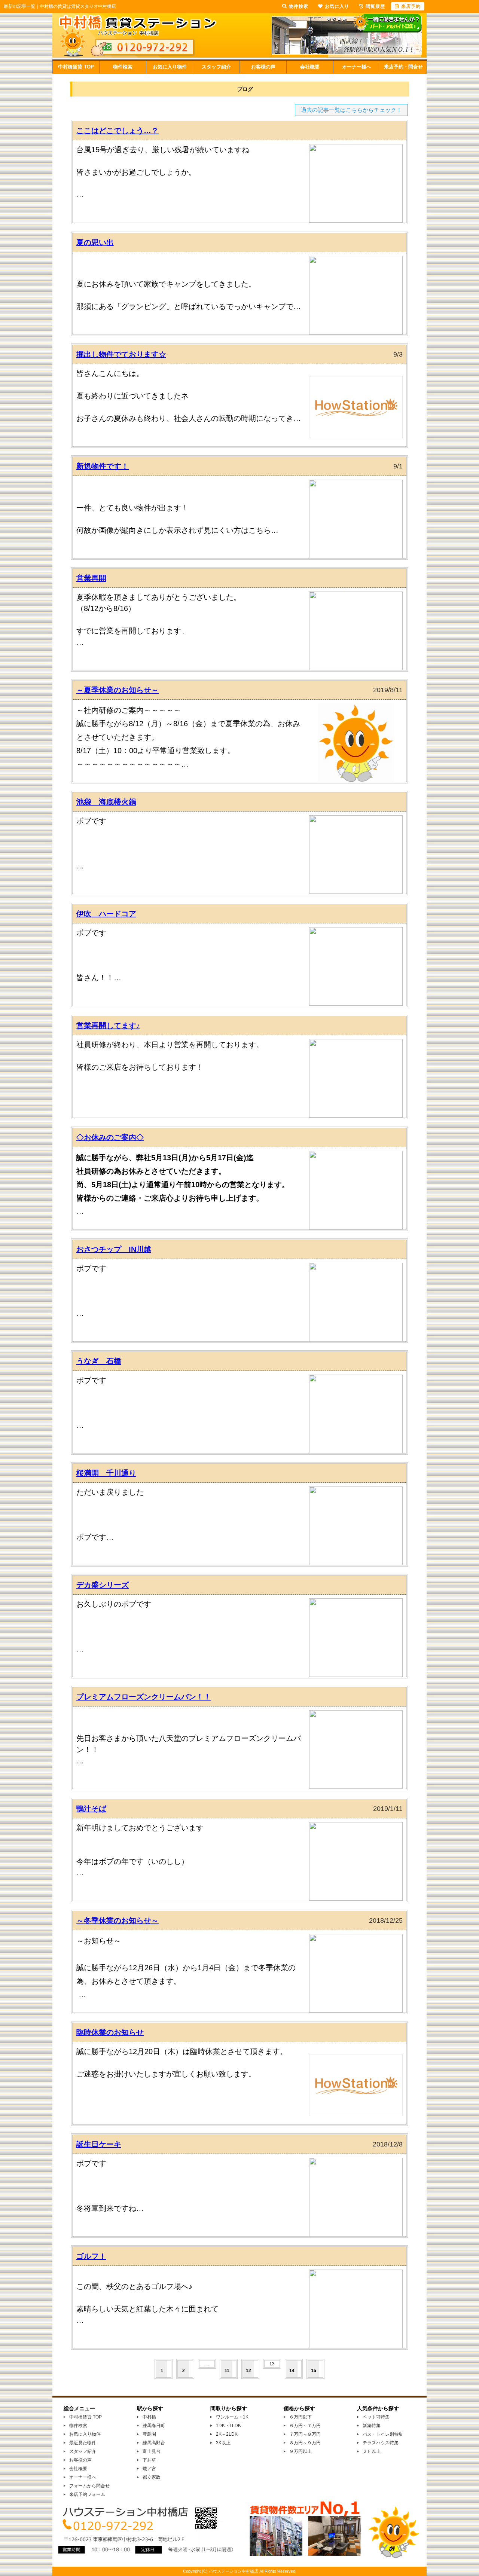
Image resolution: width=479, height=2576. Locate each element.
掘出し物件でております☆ (121, 354)
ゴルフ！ (91, 2256)
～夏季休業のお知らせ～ (118, 690)
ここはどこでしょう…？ (118, 131)
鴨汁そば (91, 1809)
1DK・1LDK (228, 2426)
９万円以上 (300, 2451)
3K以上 (223, 2443)
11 (227, 2371)
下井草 (149, 2460)
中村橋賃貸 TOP (76, 67)
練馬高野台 (154, 2443)
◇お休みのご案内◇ (110, 1137)
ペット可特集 (376, 2417)
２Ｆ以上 (372, 2451)
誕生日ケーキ (99, 2144)
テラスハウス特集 (381, 2443)
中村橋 (149, 2417)
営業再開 (91, 578)
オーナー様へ (357, 67)
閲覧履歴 (375, 6)
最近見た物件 (83, 2443)
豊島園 (149, 2434)
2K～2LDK (227, 2434)
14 (292, 2371)
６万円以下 (300, 2417)
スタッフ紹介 (216, 67)
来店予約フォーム (87, 2494)
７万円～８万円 (305, 2434)
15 (314, 2371)
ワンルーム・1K (232, 2417)
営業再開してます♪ (108, 1026)
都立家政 (152, 2477)
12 (248, 2371)
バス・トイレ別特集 (383, 2434)
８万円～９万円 (305, 2443)
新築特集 (372, 2426)
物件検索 (123, 67)
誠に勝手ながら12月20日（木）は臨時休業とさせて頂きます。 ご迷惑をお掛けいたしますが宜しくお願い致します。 (182, 2063)
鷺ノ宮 (149, 2469)
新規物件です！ (103, 466)
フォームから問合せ (89, 2486)
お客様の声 (263, 67)
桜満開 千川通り (106, 1473)
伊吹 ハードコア (106, 914)
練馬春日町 (154, 2426)
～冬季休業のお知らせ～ (118, 1920)
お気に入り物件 (170, 67)
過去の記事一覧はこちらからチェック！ (351, 110)
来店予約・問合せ (403, 67)
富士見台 (152, 2451)
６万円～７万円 (305, 2426)
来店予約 (411, 6)
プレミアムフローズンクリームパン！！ (144, 1697)
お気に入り (337, 6)
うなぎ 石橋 (99, 1361)
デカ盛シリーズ (103, 1585)
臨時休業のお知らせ (110, 2032)
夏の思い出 (95, 242)
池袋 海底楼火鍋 (106, 802)
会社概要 (310, 67)
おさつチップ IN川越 (114, 1249)
